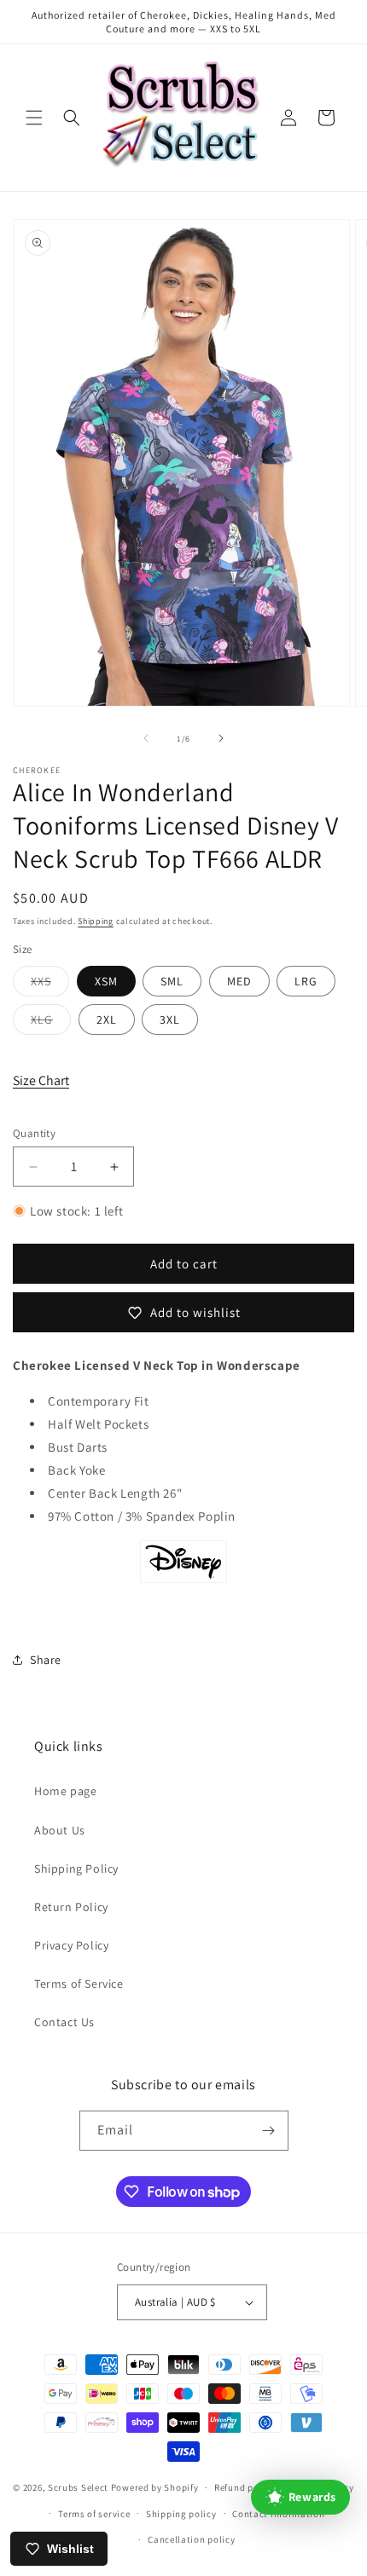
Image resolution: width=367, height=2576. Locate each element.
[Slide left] (146, 738)
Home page (65, 1791)
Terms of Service (79, 1984)
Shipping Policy (76, 1868)
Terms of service (94, 2514)
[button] (34, 118)
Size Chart (41, 1080)
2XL (107, 1019)
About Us (60, 1830)
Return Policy (71, 1907)
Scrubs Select (78, 2487)
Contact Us (64, 2022)
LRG (306, 981)
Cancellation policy (191, 2539)
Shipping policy (181, 2514)
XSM (106, 981)
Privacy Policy (71, 1945)
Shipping (96, 921)
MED (239, 981)
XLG (51, 1023)
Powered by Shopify (155, 2487)
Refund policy (245, 2487)
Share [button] (46, 1660)
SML (172, 981)
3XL (170, 1019)
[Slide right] (221, 738)
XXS (50, 985)
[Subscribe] (269, 2131)
